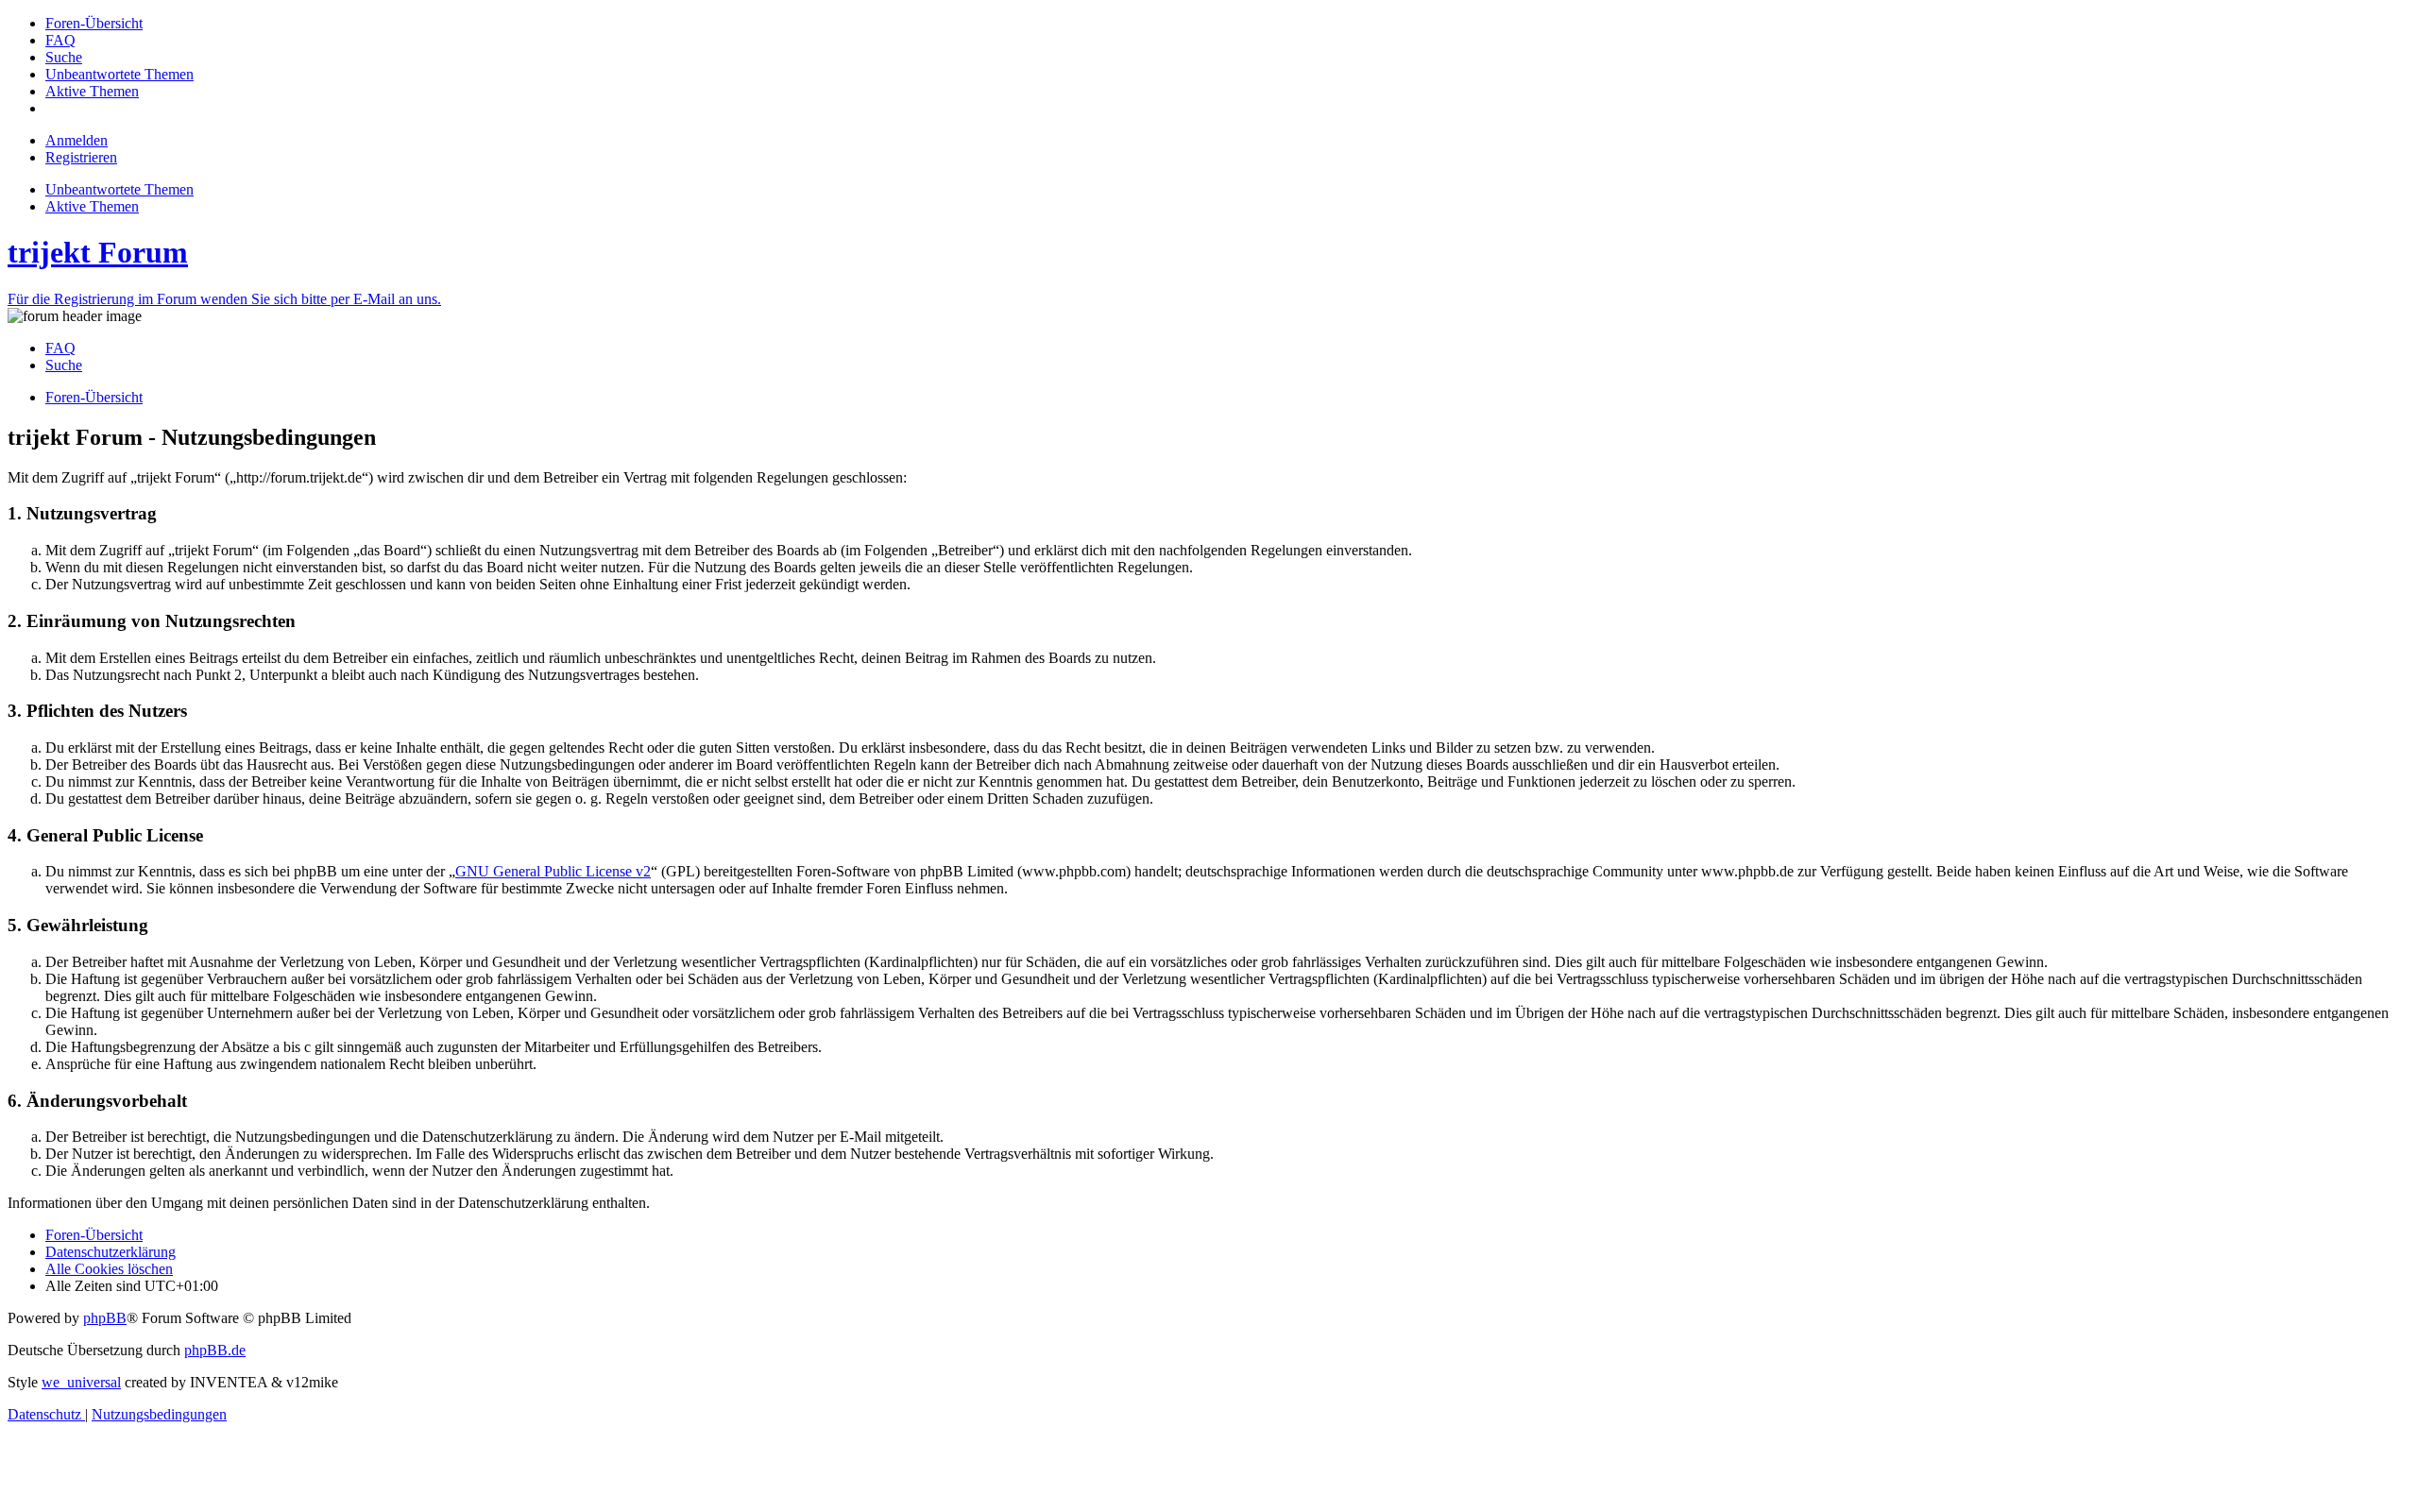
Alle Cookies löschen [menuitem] (109, 1269)
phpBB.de (215, 1350)
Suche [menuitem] (64, 365)
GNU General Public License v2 (553, 871)
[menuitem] (94, 23)
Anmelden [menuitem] (77, 140)
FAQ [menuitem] (60, 348)
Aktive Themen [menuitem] (92, 206)
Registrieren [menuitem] (81, 157)
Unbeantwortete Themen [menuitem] (119, 189)
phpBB (105, 1318)
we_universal (81, 1382)
